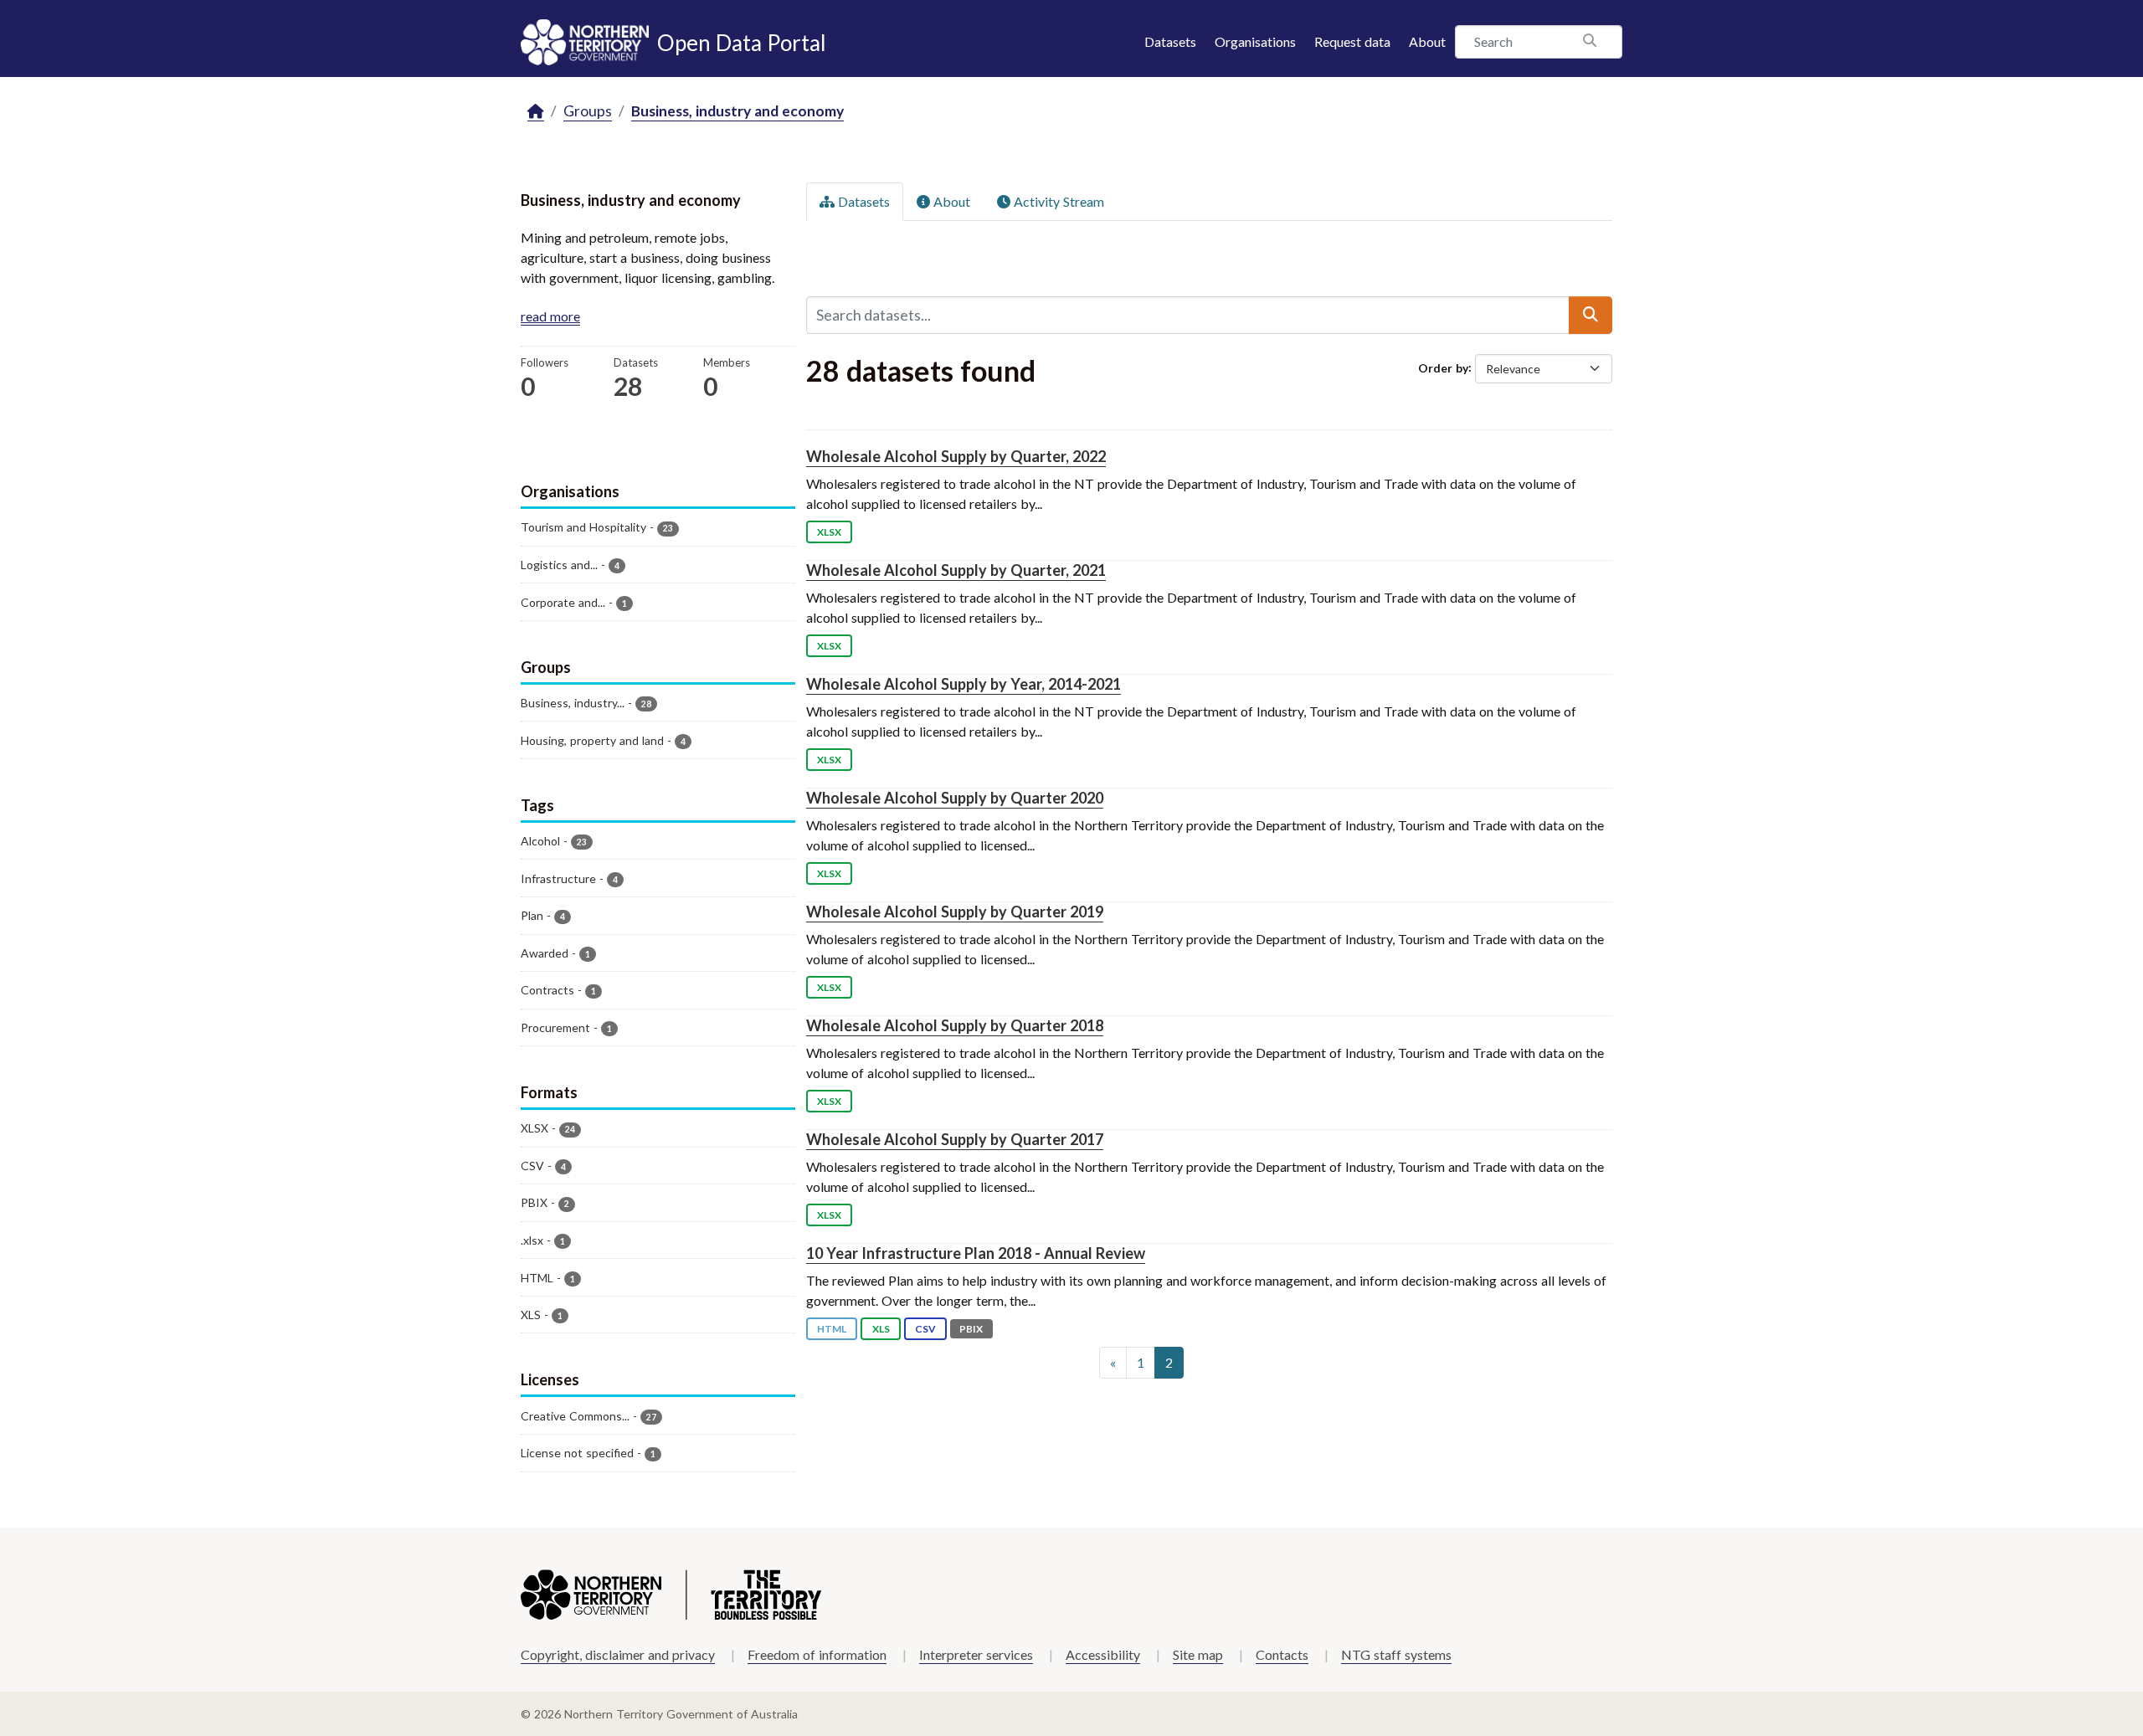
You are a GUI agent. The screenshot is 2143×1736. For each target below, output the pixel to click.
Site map (1198, 1654)
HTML (832, 1329)
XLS (881, 1329)
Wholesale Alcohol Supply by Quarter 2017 (955, 1139)
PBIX (971, 1329)
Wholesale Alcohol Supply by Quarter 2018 (955, 1025)
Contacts (1282, 1654)
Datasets (1170, 41)
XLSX (829, 532)
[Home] (536, 112)
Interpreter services (976, 1654)
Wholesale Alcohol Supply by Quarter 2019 (955, 912)
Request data (1352, 41)
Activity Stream (1057, 201)
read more (550, 316)
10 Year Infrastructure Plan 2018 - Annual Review (976, 1253)
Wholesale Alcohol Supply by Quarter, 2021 (956, 570)
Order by (1443, 367)
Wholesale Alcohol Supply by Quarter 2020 (955, 798)
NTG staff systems (1396, 1654)
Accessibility (1103, 1654)
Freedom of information (817, 1654)
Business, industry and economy (737, 111)
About (1427, 41)
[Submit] (1591, 315)
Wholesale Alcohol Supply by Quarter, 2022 (956, 456)
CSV (925, 1329)
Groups (588, 111)
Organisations (1255, 41)
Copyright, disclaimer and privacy (618, 1654)
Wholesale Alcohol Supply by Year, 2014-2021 (964, 684)
